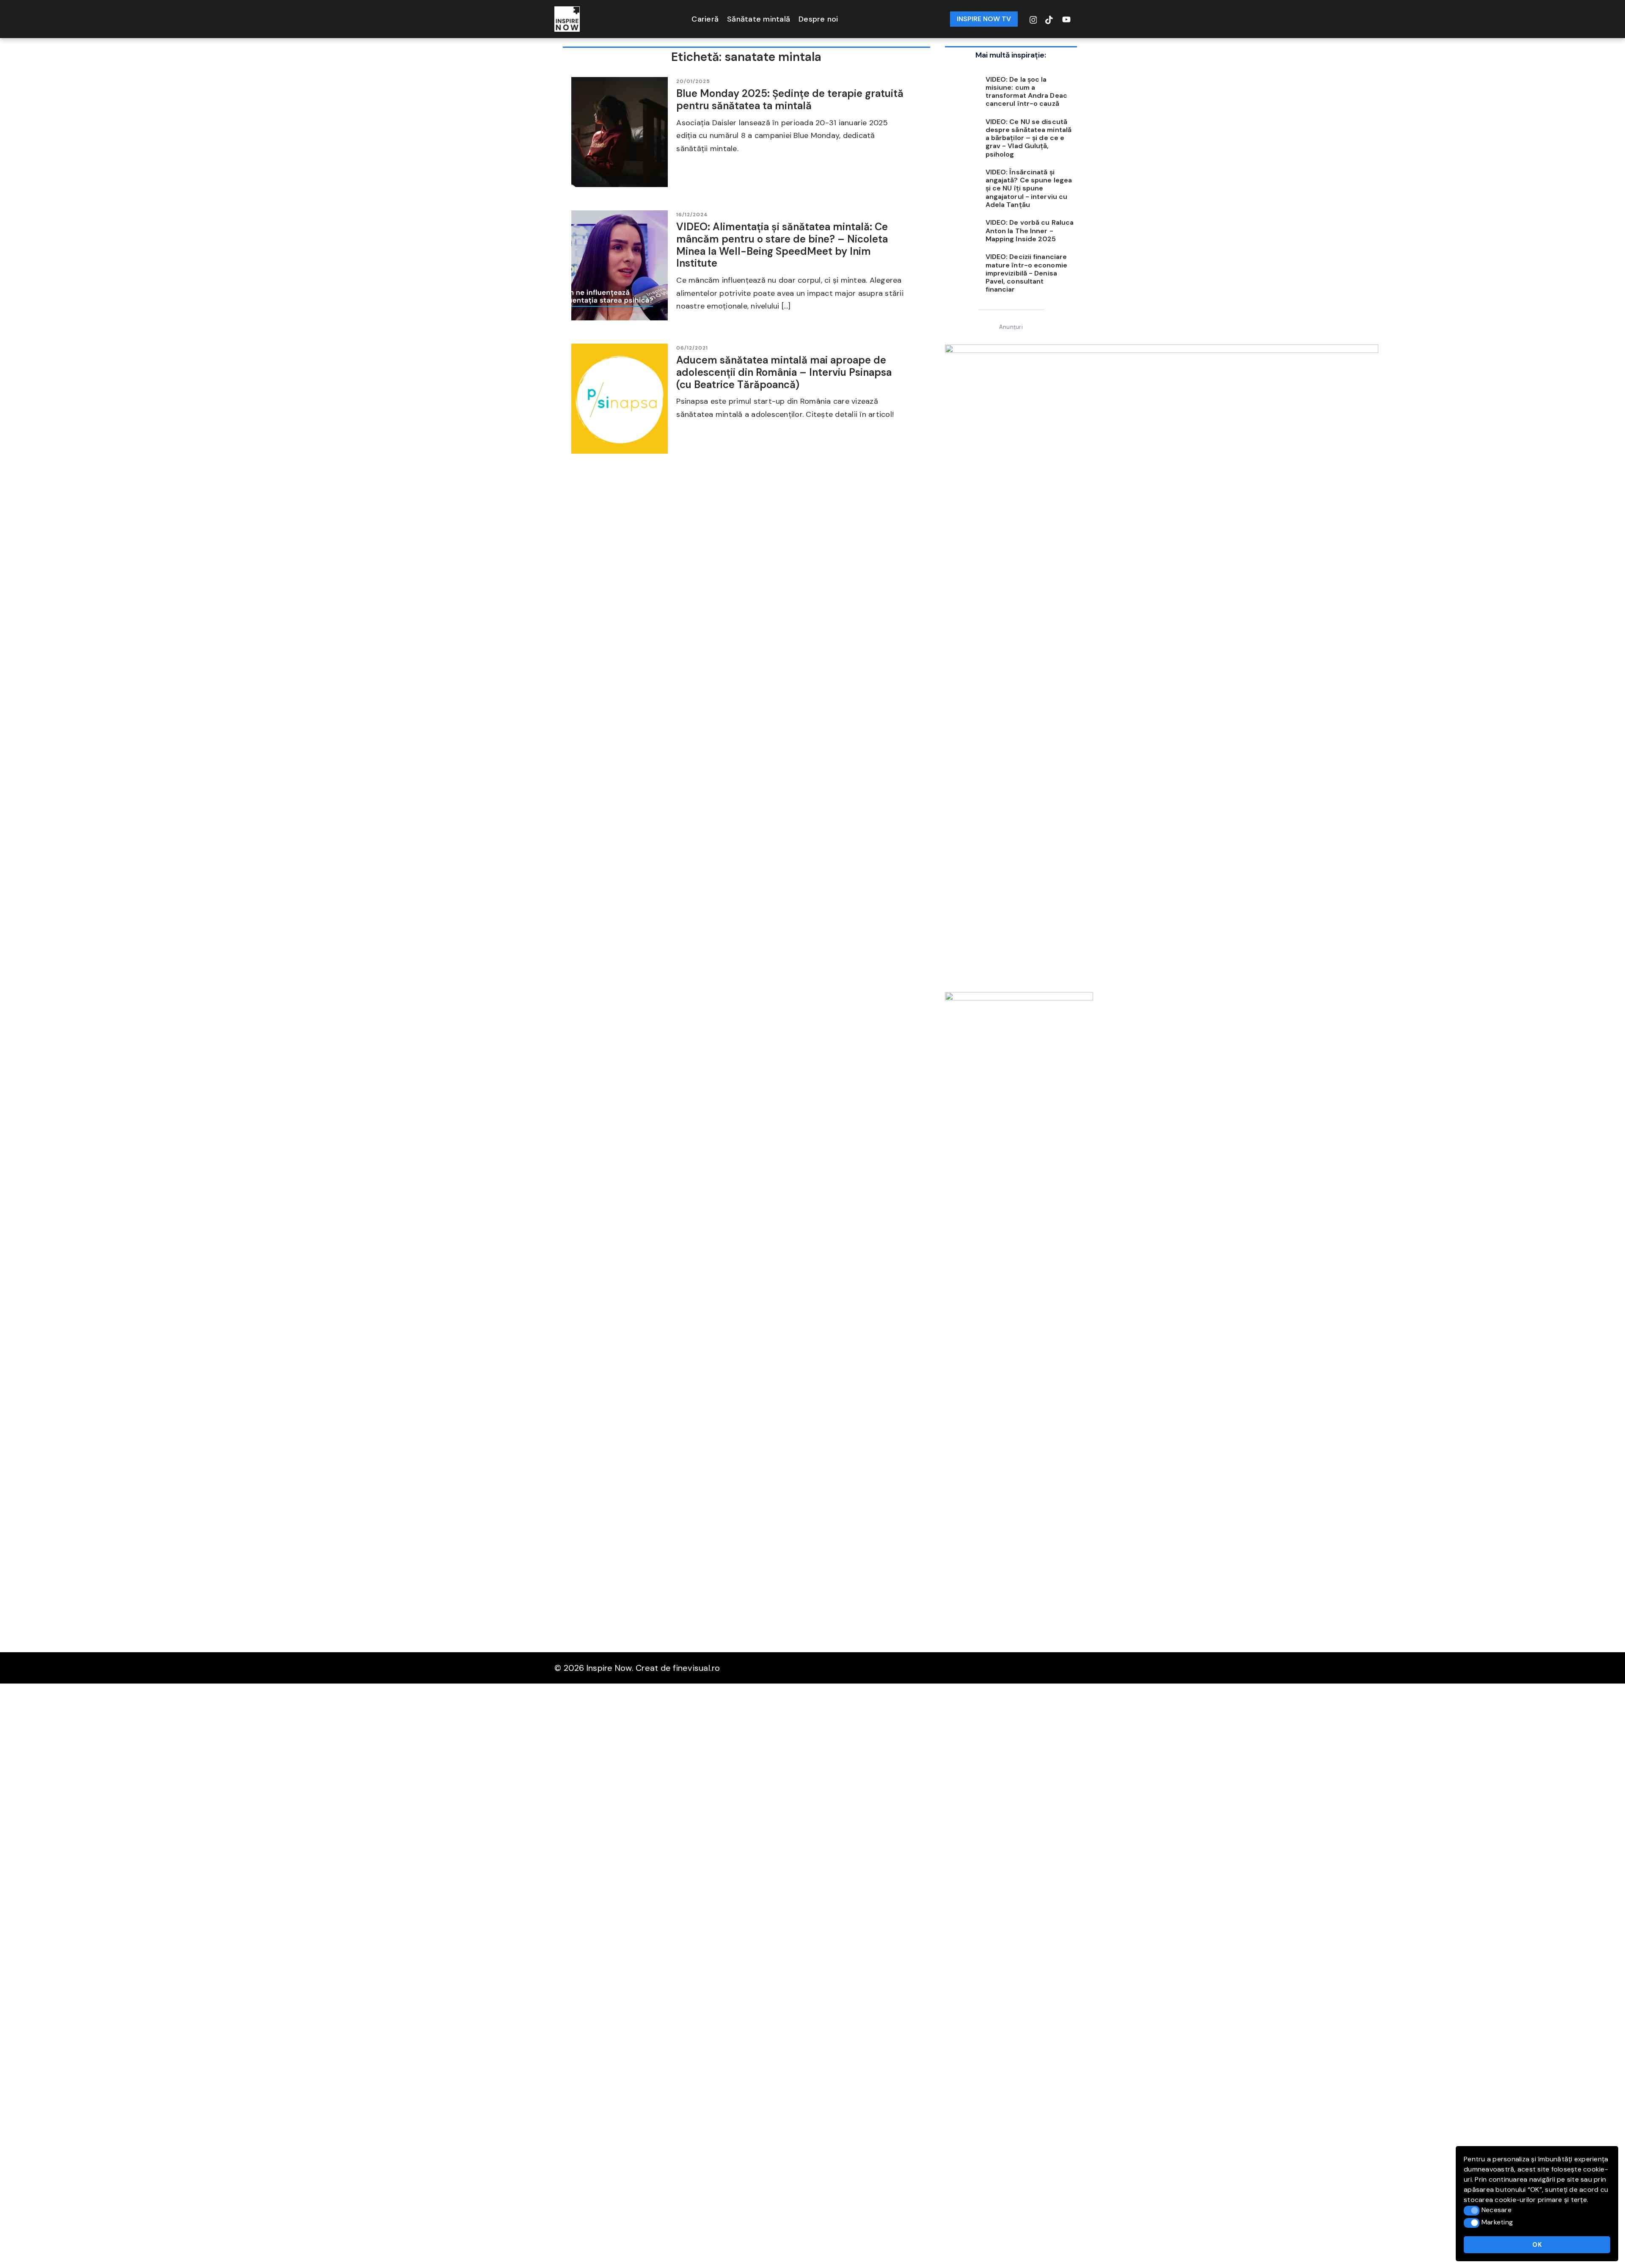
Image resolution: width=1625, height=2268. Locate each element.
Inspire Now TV (984, 19)
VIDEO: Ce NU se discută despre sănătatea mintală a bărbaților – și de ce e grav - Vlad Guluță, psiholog (1029, 138)
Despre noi (818, 19)
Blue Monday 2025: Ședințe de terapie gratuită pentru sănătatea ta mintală (790, 99)
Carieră (705, 19)
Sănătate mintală (759, 19)
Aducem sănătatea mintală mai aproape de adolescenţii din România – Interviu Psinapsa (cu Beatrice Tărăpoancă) (784, 372)
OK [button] (1537, 2245)
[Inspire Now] (567, 18)
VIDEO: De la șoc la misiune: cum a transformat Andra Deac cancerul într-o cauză (1026, 92)
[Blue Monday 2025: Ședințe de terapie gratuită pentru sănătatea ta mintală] (620, 132)
